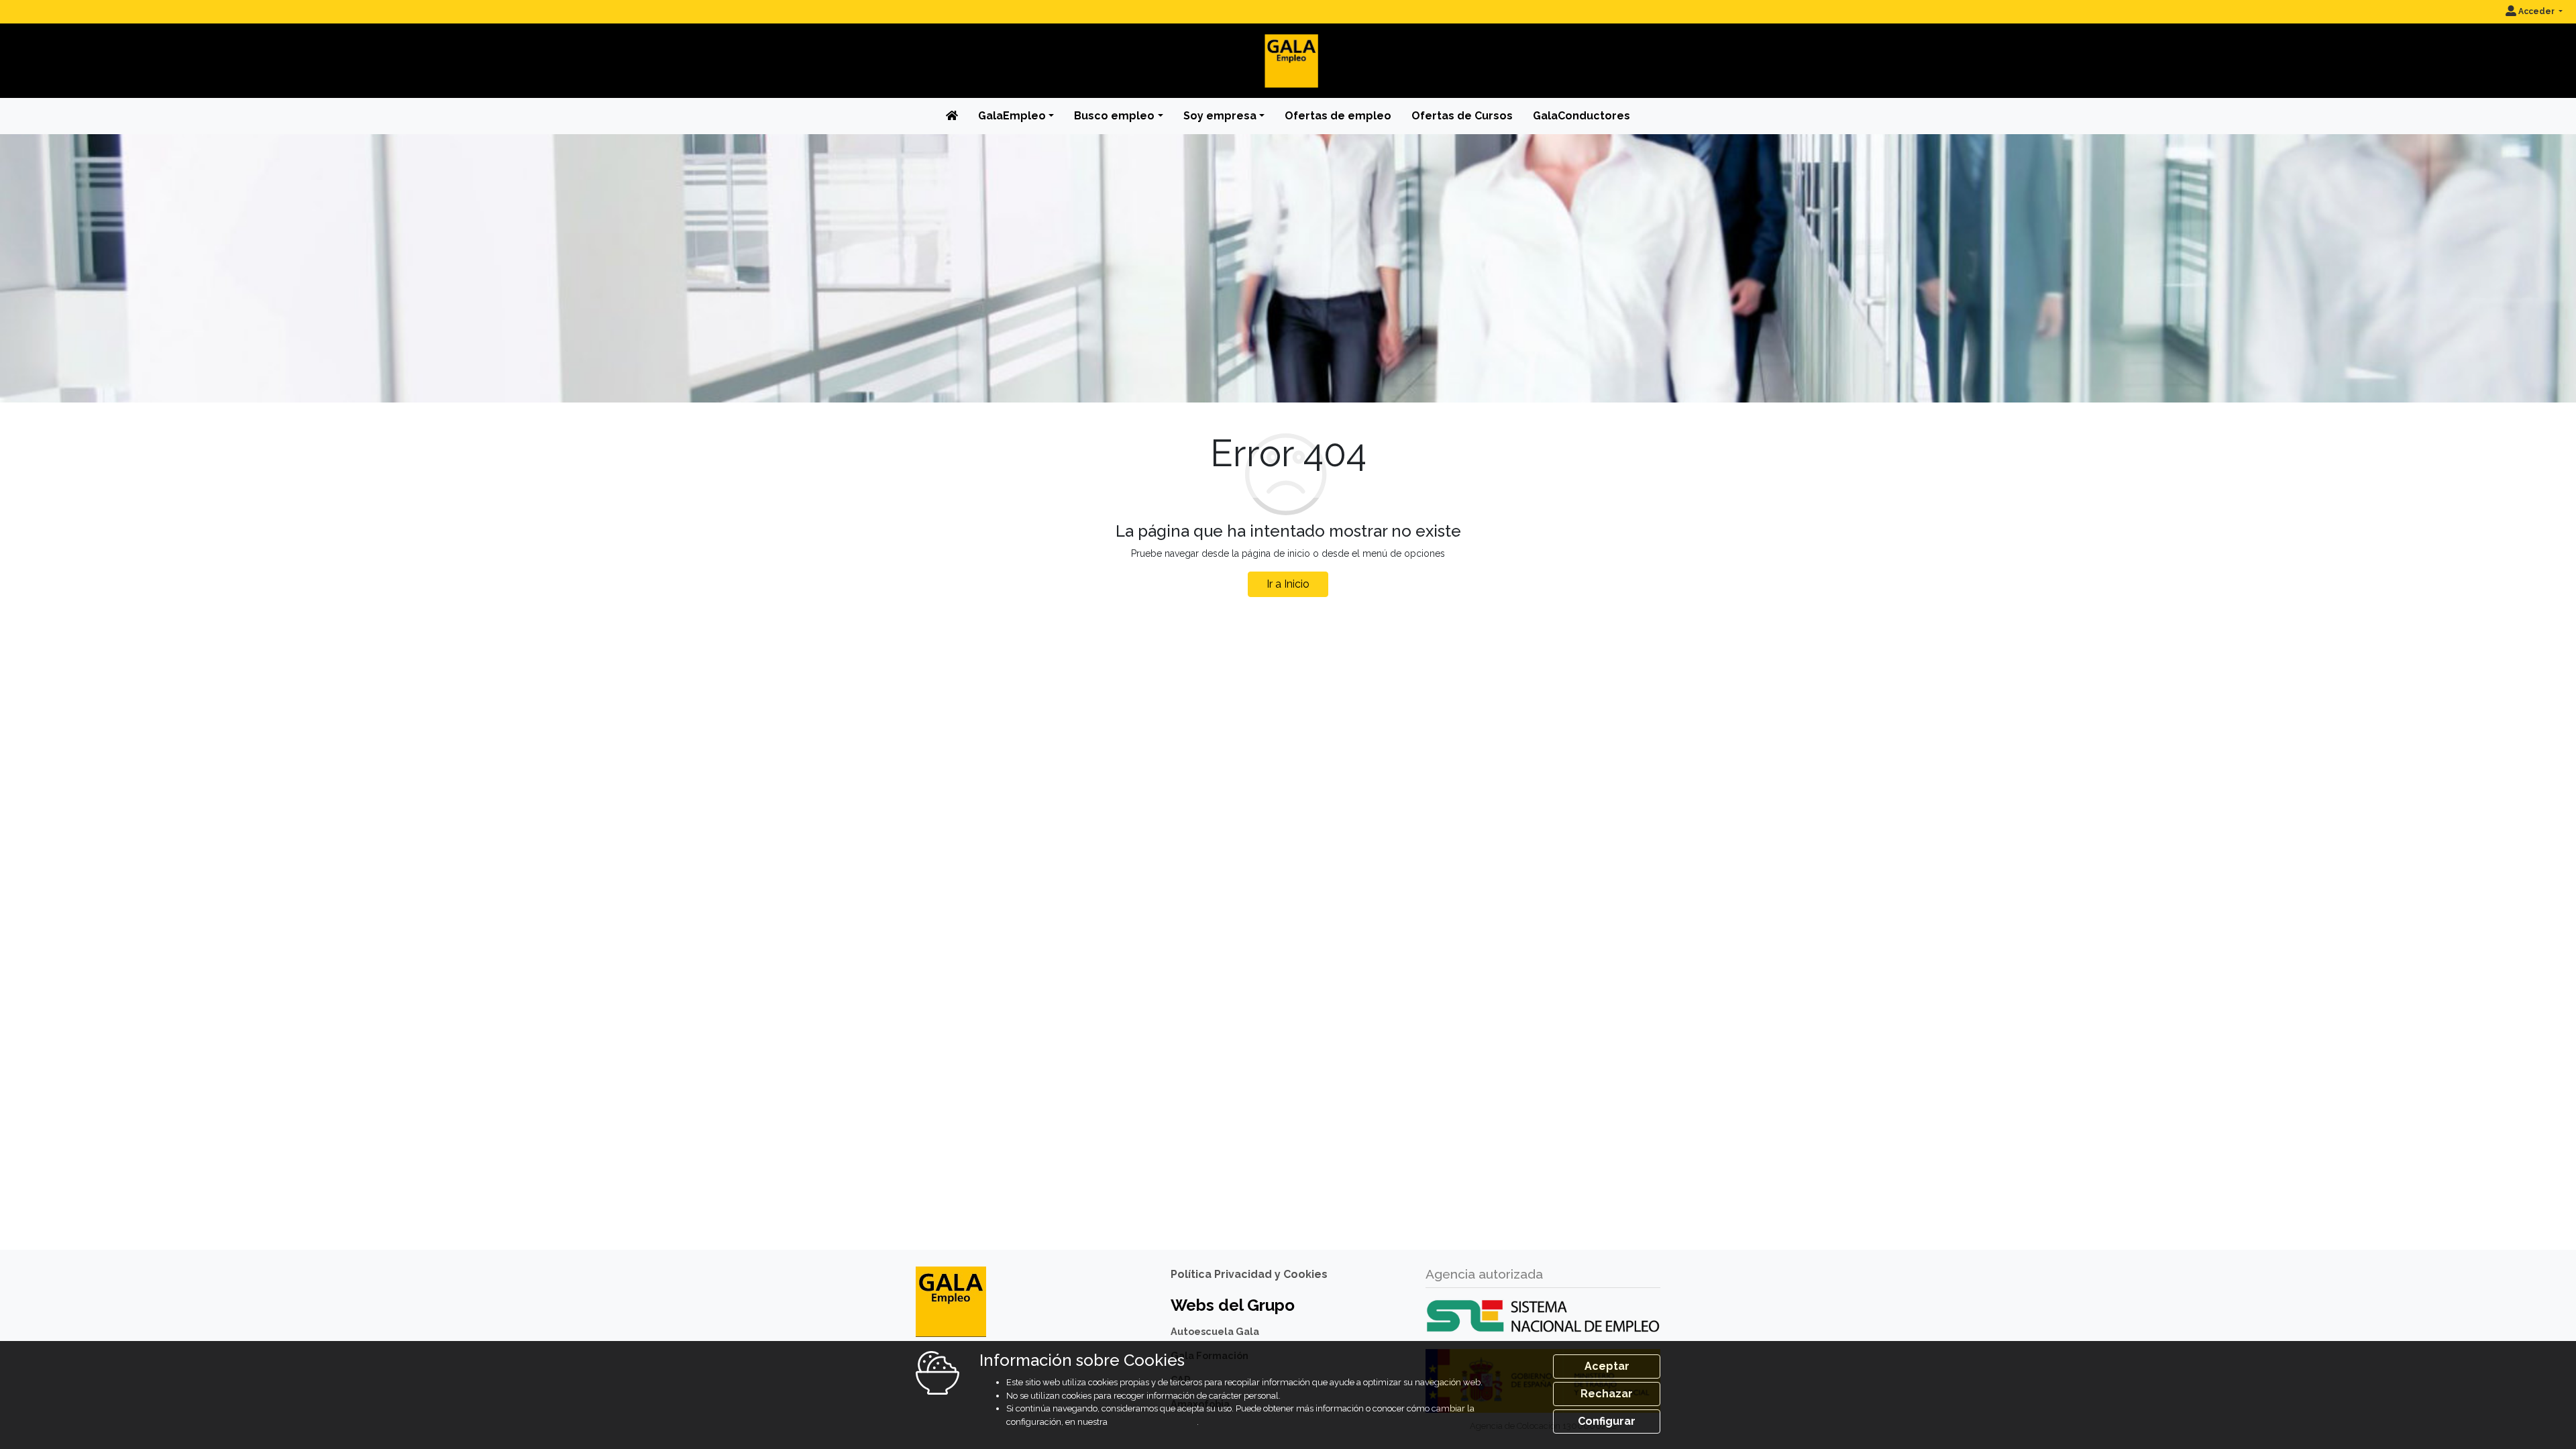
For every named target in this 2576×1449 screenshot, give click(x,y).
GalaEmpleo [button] (1012, 116)
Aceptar (1607, 1366)
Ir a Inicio (1288, 584)
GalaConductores (1581, 116)
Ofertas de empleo (1338, 116)
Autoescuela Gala (1215, 1331)
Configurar (1607, 1421)
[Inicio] (1288, 50)
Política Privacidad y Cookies (1249, 1274)
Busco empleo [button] (1114, 116)
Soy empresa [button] (1220, 116)
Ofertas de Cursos (1462, 116)
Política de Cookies (1153, 1422)
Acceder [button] (2536, 11)
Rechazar (1607, 1394)
